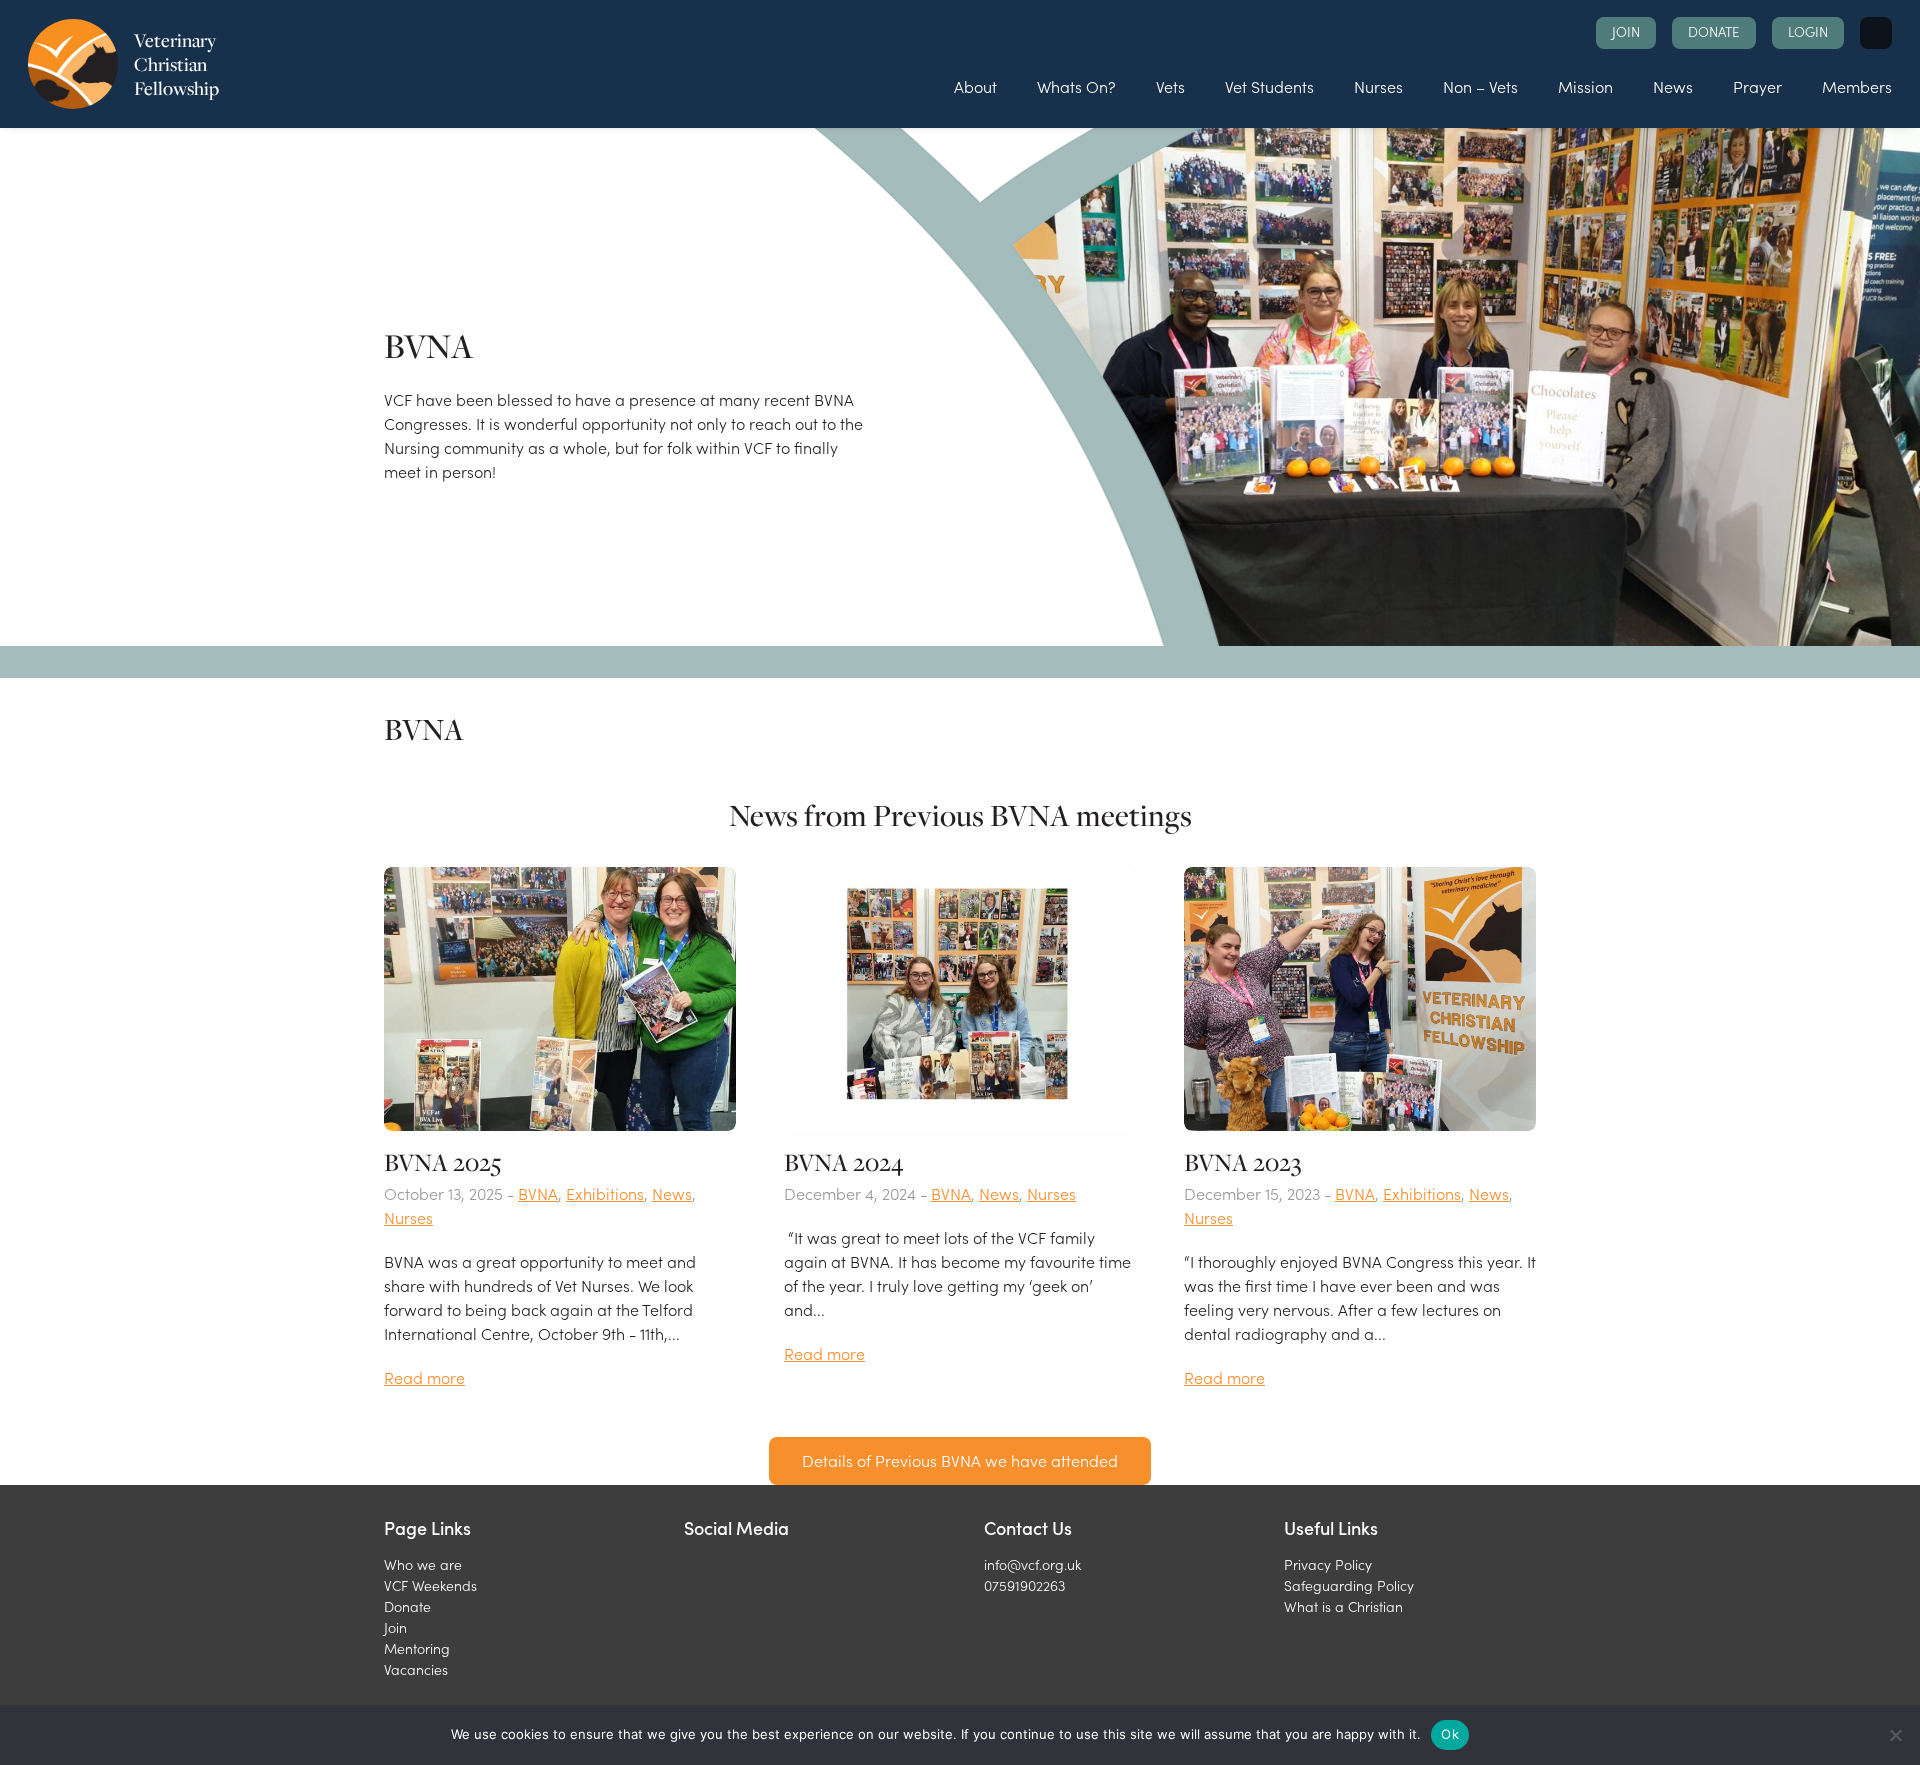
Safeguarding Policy (1349, 1585)
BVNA (538, 1193)
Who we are (423, 1564)
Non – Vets (1480, 86)
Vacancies (416, 1669)
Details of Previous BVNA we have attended (960, 1460)
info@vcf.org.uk (1032, 1564)
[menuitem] (975, 86)
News (1673, 86)
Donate (1714, 31)
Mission (1585, 86)
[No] (1895, 1735)
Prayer (1757, 86)
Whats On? (1076, 86)
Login (1808, 31)
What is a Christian (1343, 1606)
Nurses (1378, 86)
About (975, 86)
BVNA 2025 (442, 1162)
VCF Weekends (430, 1585)
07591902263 (1024, 1585)
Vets (1170, 86)
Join (1626, 31)
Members (1857, 86)
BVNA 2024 (843, 1162)
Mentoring (417, 1648)
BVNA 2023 (1243, 1162)
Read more (424, 1377)
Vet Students (1269, 86)
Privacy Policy (1328, 1564)
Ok (1450, 1734)
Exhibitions (605, 1193)
